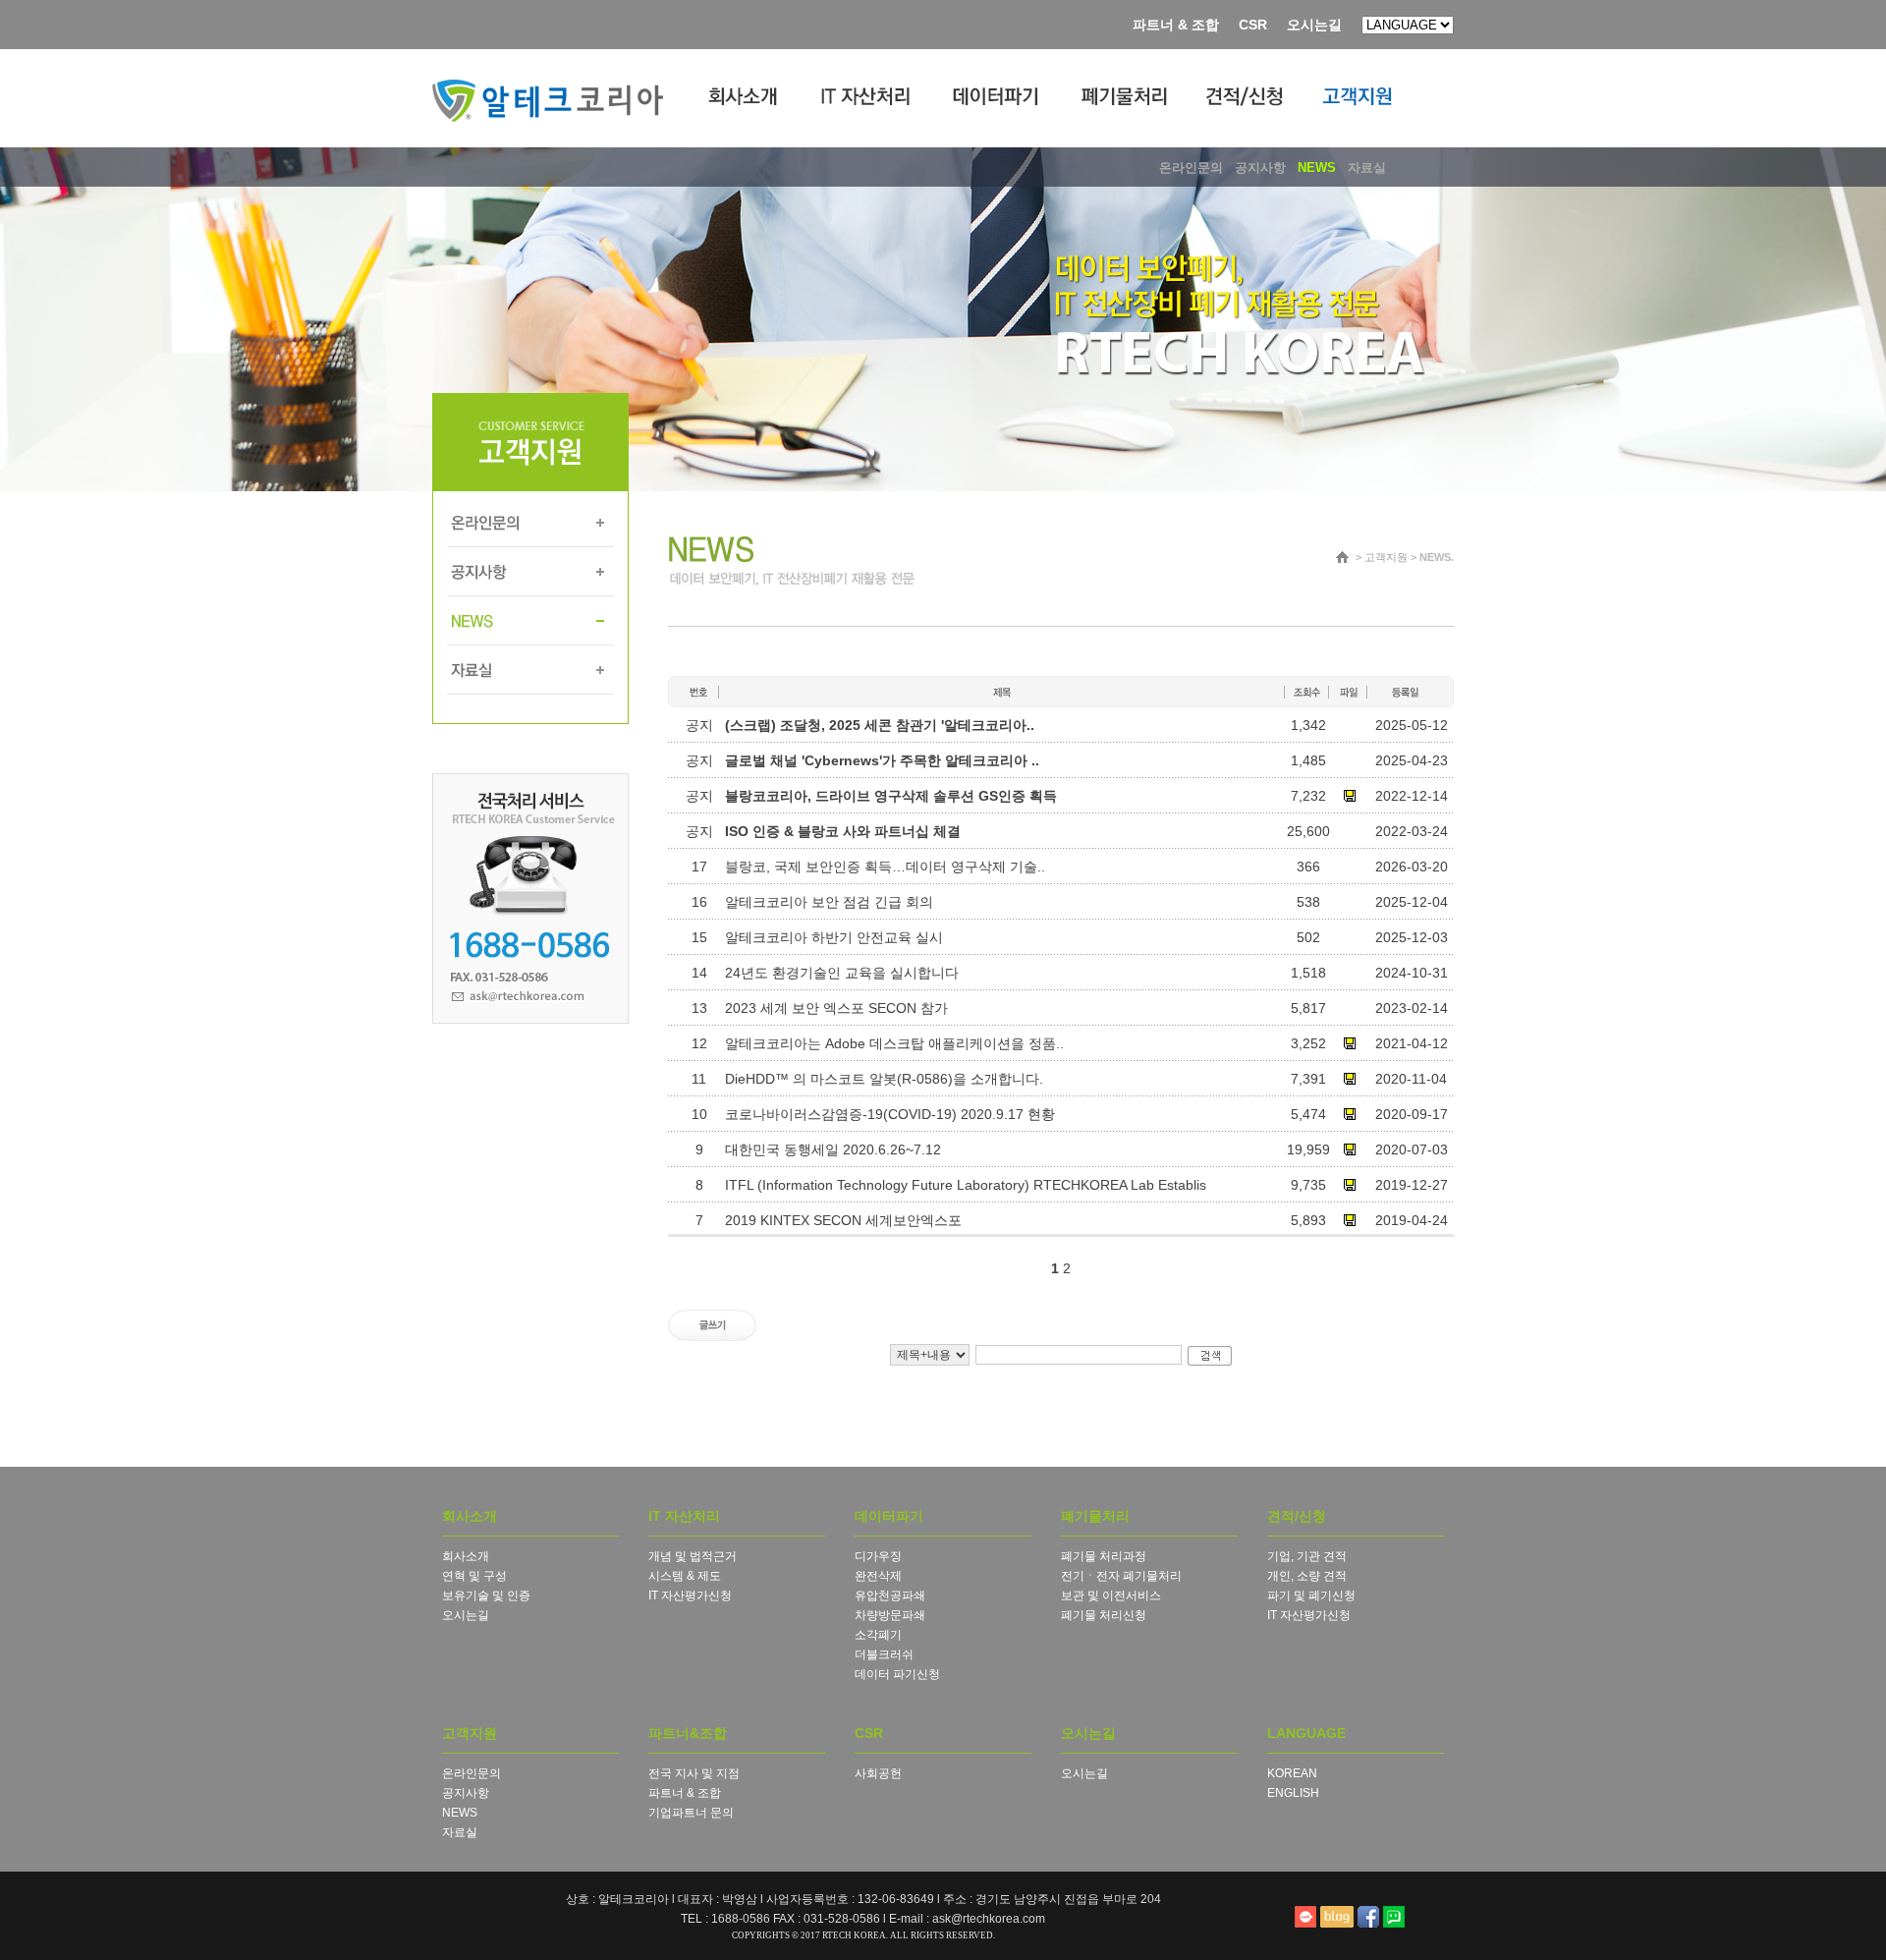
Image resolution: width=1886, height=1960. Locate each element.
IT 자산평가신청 (690, 1596)
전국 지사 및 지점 (694, 1773)
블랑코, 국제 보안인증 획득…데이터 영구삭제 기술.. (885, 867)
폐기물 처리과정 (1104, 1556)
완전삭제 (878, 1576)
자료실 (460, 1832)
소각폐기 (878, 1635)
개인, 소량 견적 (1307, 1576)
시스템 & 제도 (685, 1576)
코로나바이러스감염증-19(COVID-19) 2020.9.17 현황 (890, 1114)
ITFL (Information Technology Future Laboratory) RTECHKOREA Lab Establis (966, 1185)
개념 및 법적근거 (693, 1556)
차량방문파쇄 (890, 1615)
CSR (1253, 25)
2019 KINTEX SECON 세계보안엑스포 (843, 1220)
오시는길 (1314, 25)
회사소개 (466, 1556)
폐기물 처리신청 (1104, 1615)
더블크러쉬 (884, 1654)
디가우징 (878, 1556)
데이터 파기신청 (897, 1674)
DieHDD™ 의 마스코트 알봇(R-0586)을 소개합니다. (884, 1079)
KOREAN (1292, 1773)
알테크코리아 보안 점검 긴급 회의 (829, 902)
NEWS (460, 1813)
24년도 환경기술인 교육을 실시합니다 (842, 973)
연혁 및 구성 (474, 1576)
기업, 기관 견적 (1307, 1556)
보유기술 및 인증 (486, 1596)
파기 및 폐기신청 (1311, 1596)
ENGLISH (1293, 1793)
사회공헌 (878, 1773)
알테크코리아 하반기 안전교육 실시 (834, 937)
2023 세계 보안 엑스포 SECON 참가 (836, 1008)
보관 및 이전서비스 (1111, 1596)
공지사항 (466, 1793)
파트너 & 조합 (1176, 25)
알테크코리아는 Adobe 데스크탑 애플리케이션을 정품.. (894, 1043)
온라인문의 (471, 1773)
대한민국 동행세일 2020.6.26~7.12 (833, 1149)
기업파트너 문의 (691, 1813)
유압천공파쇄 (890, 1596)
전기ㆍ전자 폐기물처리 (1121, 1576)
